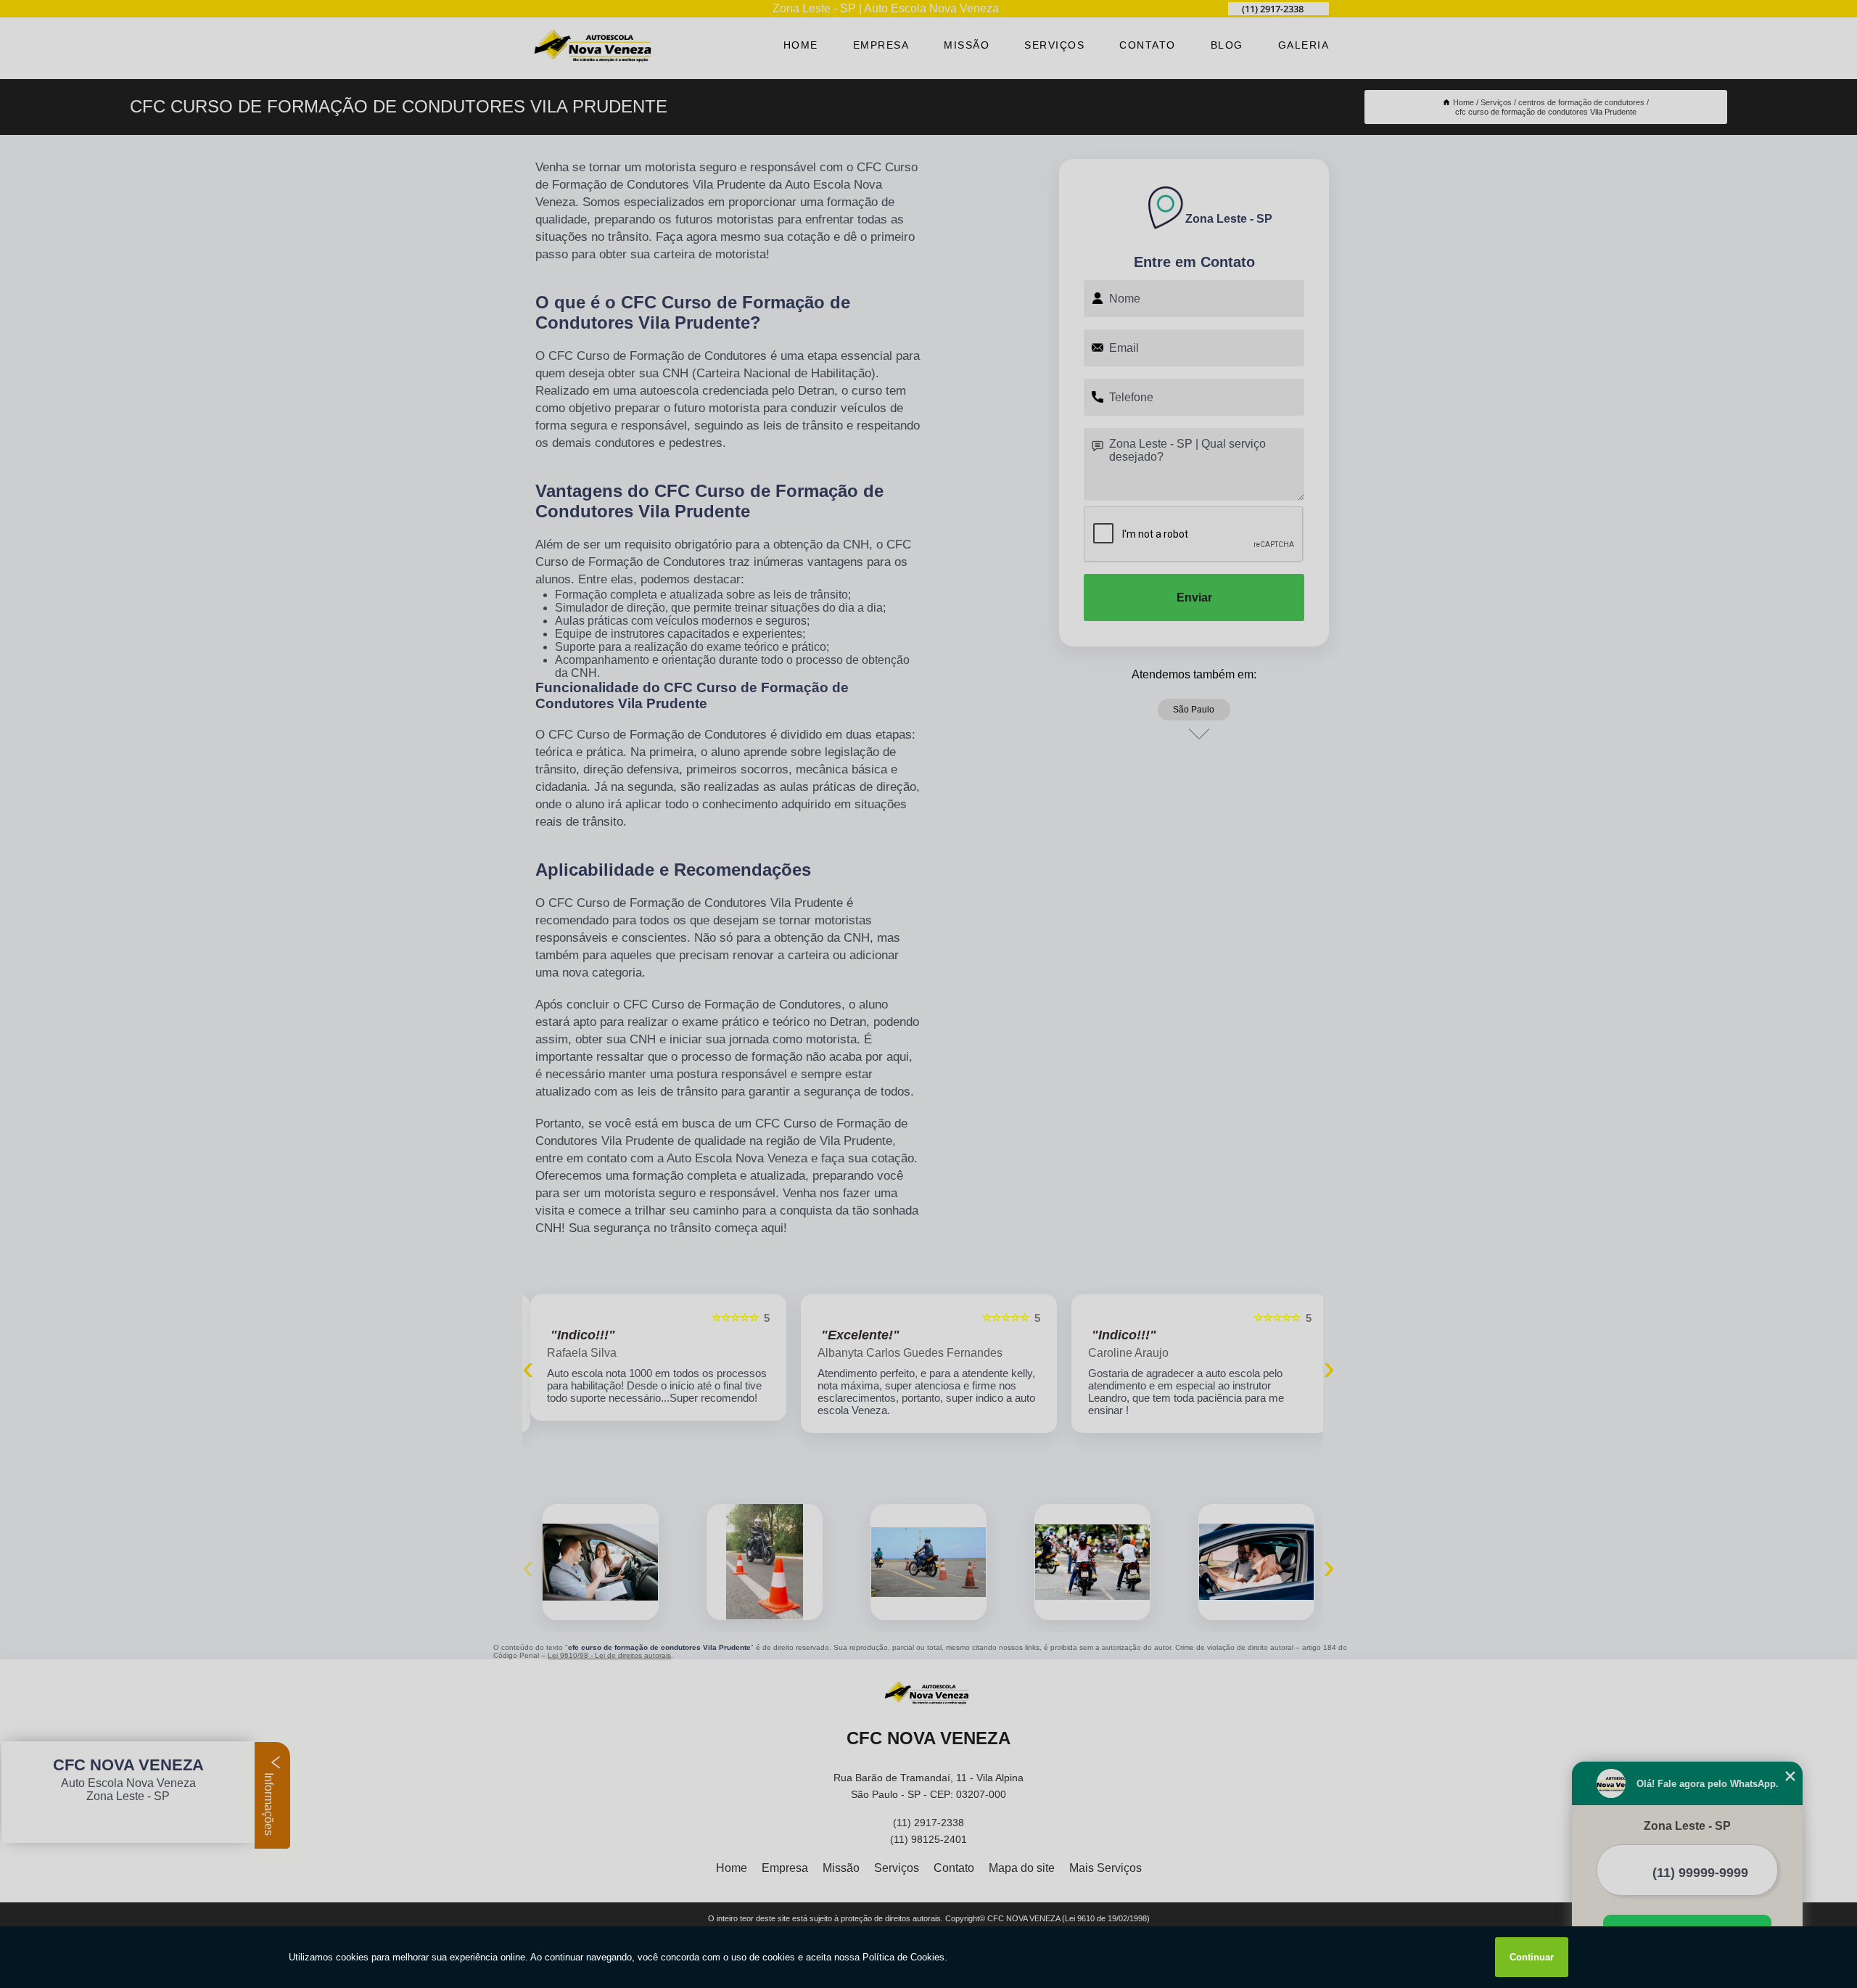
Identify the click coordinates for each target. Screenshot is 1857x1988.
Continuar (1532, 1957)
